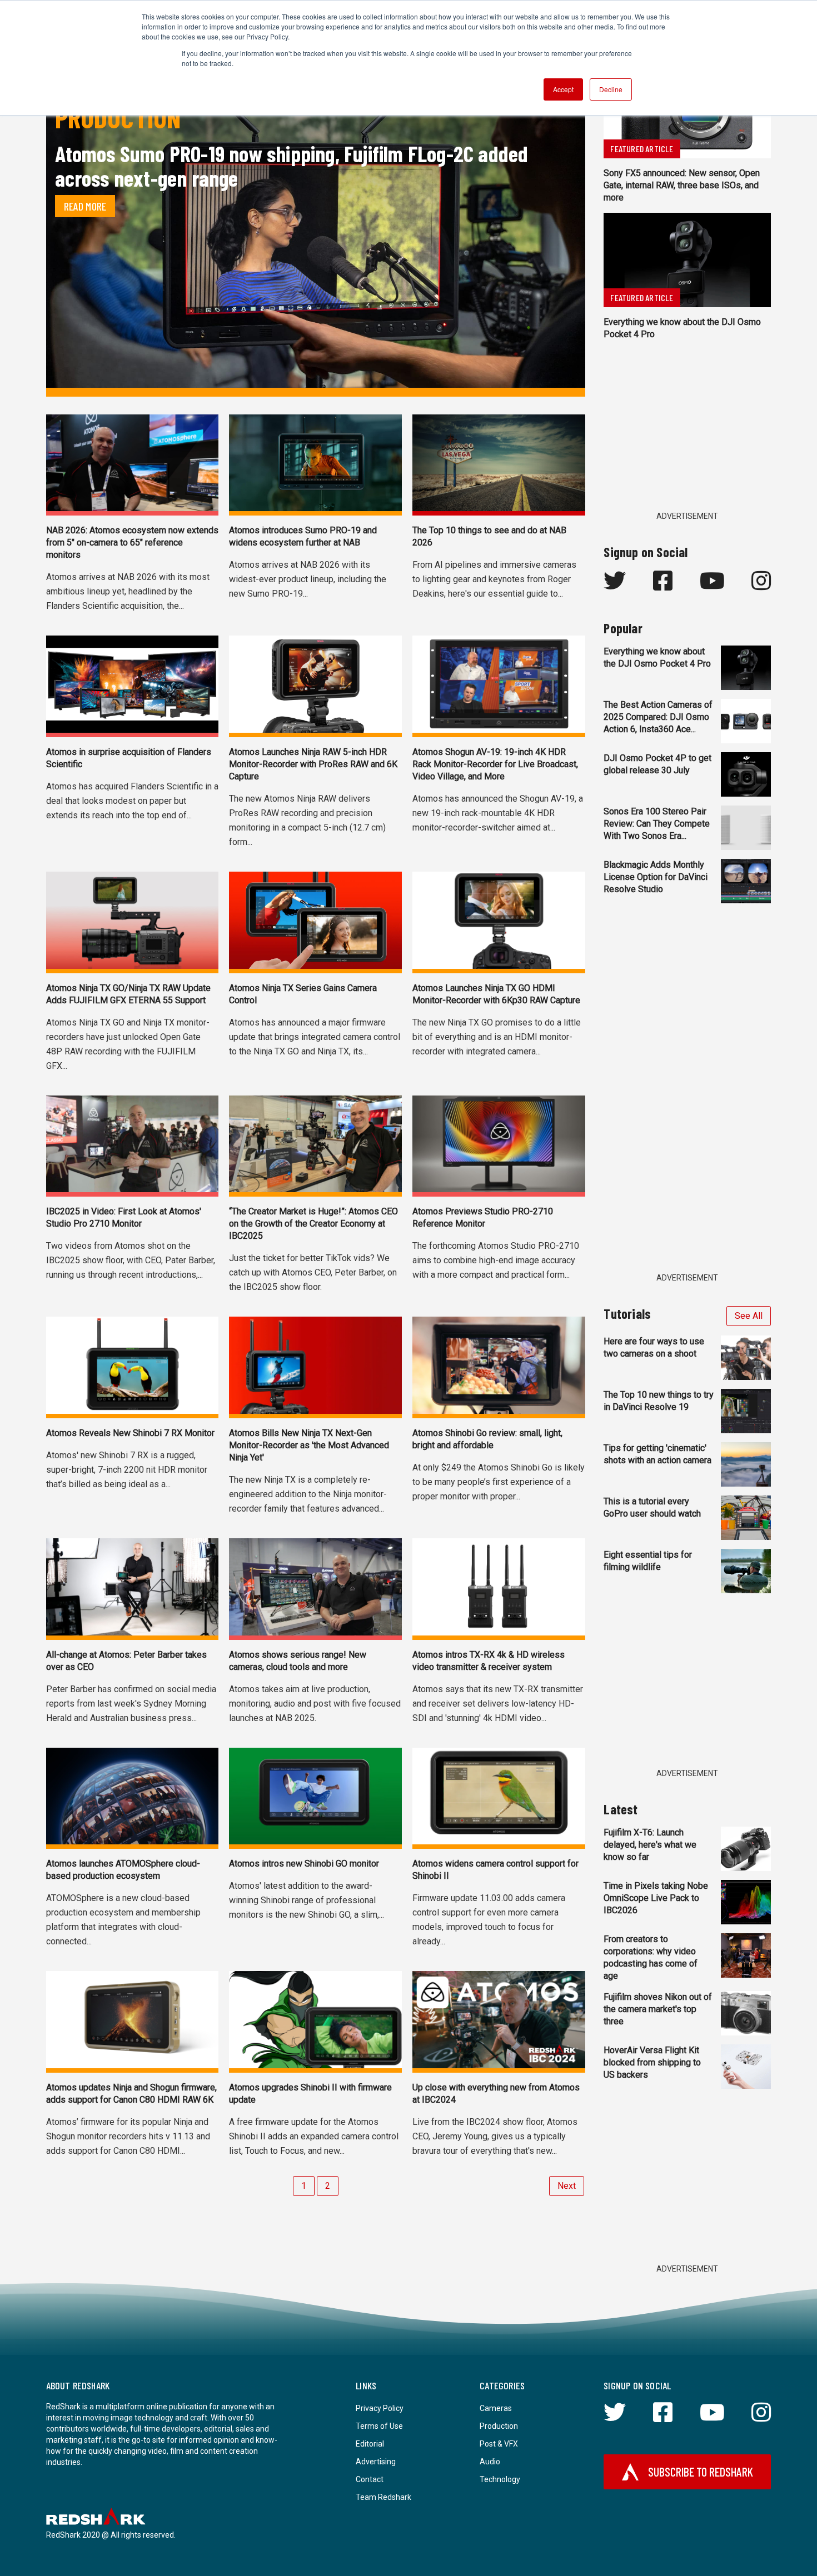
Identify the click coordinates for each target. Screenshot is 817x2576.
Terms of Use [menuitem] (379, 2426)
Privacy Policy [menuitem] (380, 2408)
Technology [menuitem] (500, 2479)
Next (567, 2186)
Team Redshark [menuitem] (383, 2497)
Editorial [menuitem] (370, 2444)
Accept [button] (563, 89)
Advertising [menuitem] (376, 2462)
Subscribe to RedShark (701, 2472)
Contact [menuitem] (370, 2479)
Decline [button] (611, 89)
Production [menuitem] (499, 2426)
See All (749, 1316)
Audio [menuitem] (490, 2462)
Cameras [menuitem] (496, 2408)
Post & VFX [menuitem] (499, 2444)
